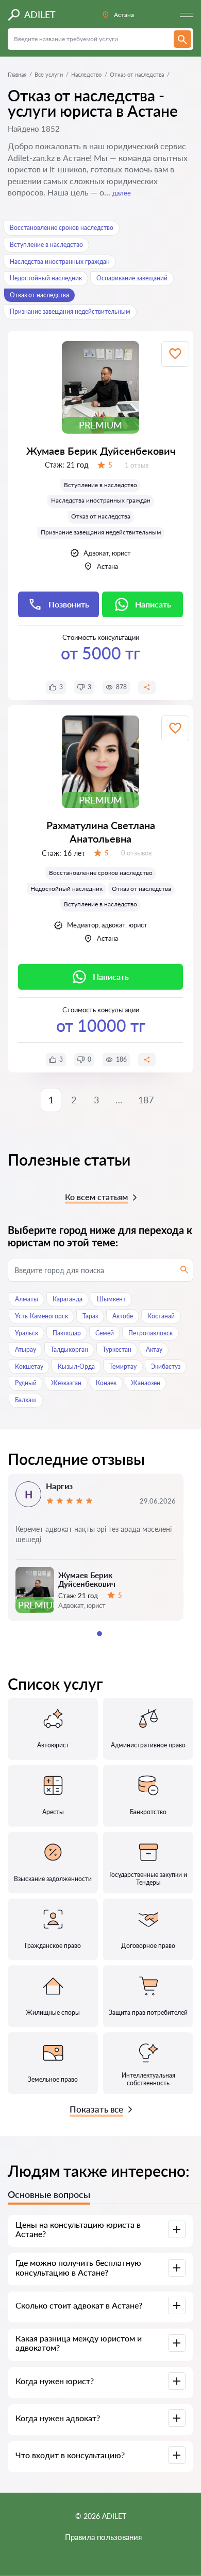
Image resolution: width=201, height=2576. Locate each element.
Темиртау (123, 1366)
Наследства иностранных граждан (60, 262)
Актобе (123, 1316)
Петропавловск (150, 1333)
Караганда (68, 1299)
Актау (154, 1349)
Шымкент (111, 1299)
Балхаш (26, 1400)
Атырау (26, 1349)
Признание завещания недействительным (70, 311)
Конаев (106, 1383)
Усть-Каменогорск (41, 1316)
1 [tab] (99, 1634)
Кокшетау (29, 1366)
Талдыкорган (69, 1349)
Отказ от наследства (39, 295)
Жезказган (66, 1383)
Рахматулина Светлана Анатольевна (101, 832)
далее (122, 193)
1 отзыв (137, 465)
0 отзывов (136, 853)
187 (146, 1100)
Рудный (26, 1383)
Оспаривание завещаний (132, 278)
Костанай (161, 1316)
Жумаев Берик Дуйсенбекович (101, 451)
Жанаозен (146, 1383)
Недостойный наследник (46, 278)
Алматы (27, 1299)
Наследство (86, 74)
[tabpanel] (96, 1547)
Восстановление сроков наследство (62, 228)
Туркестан (117, 1349)
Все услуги (49, 74)
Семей (105, 1333)
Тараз (90, 1316)
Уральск (27, 1333)
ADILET (40, 14)
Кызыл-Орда (76, 1366)
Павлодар (67, 1333)
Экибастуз (166, 1366)
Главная (17, 74)
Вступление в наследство (46, 245)
